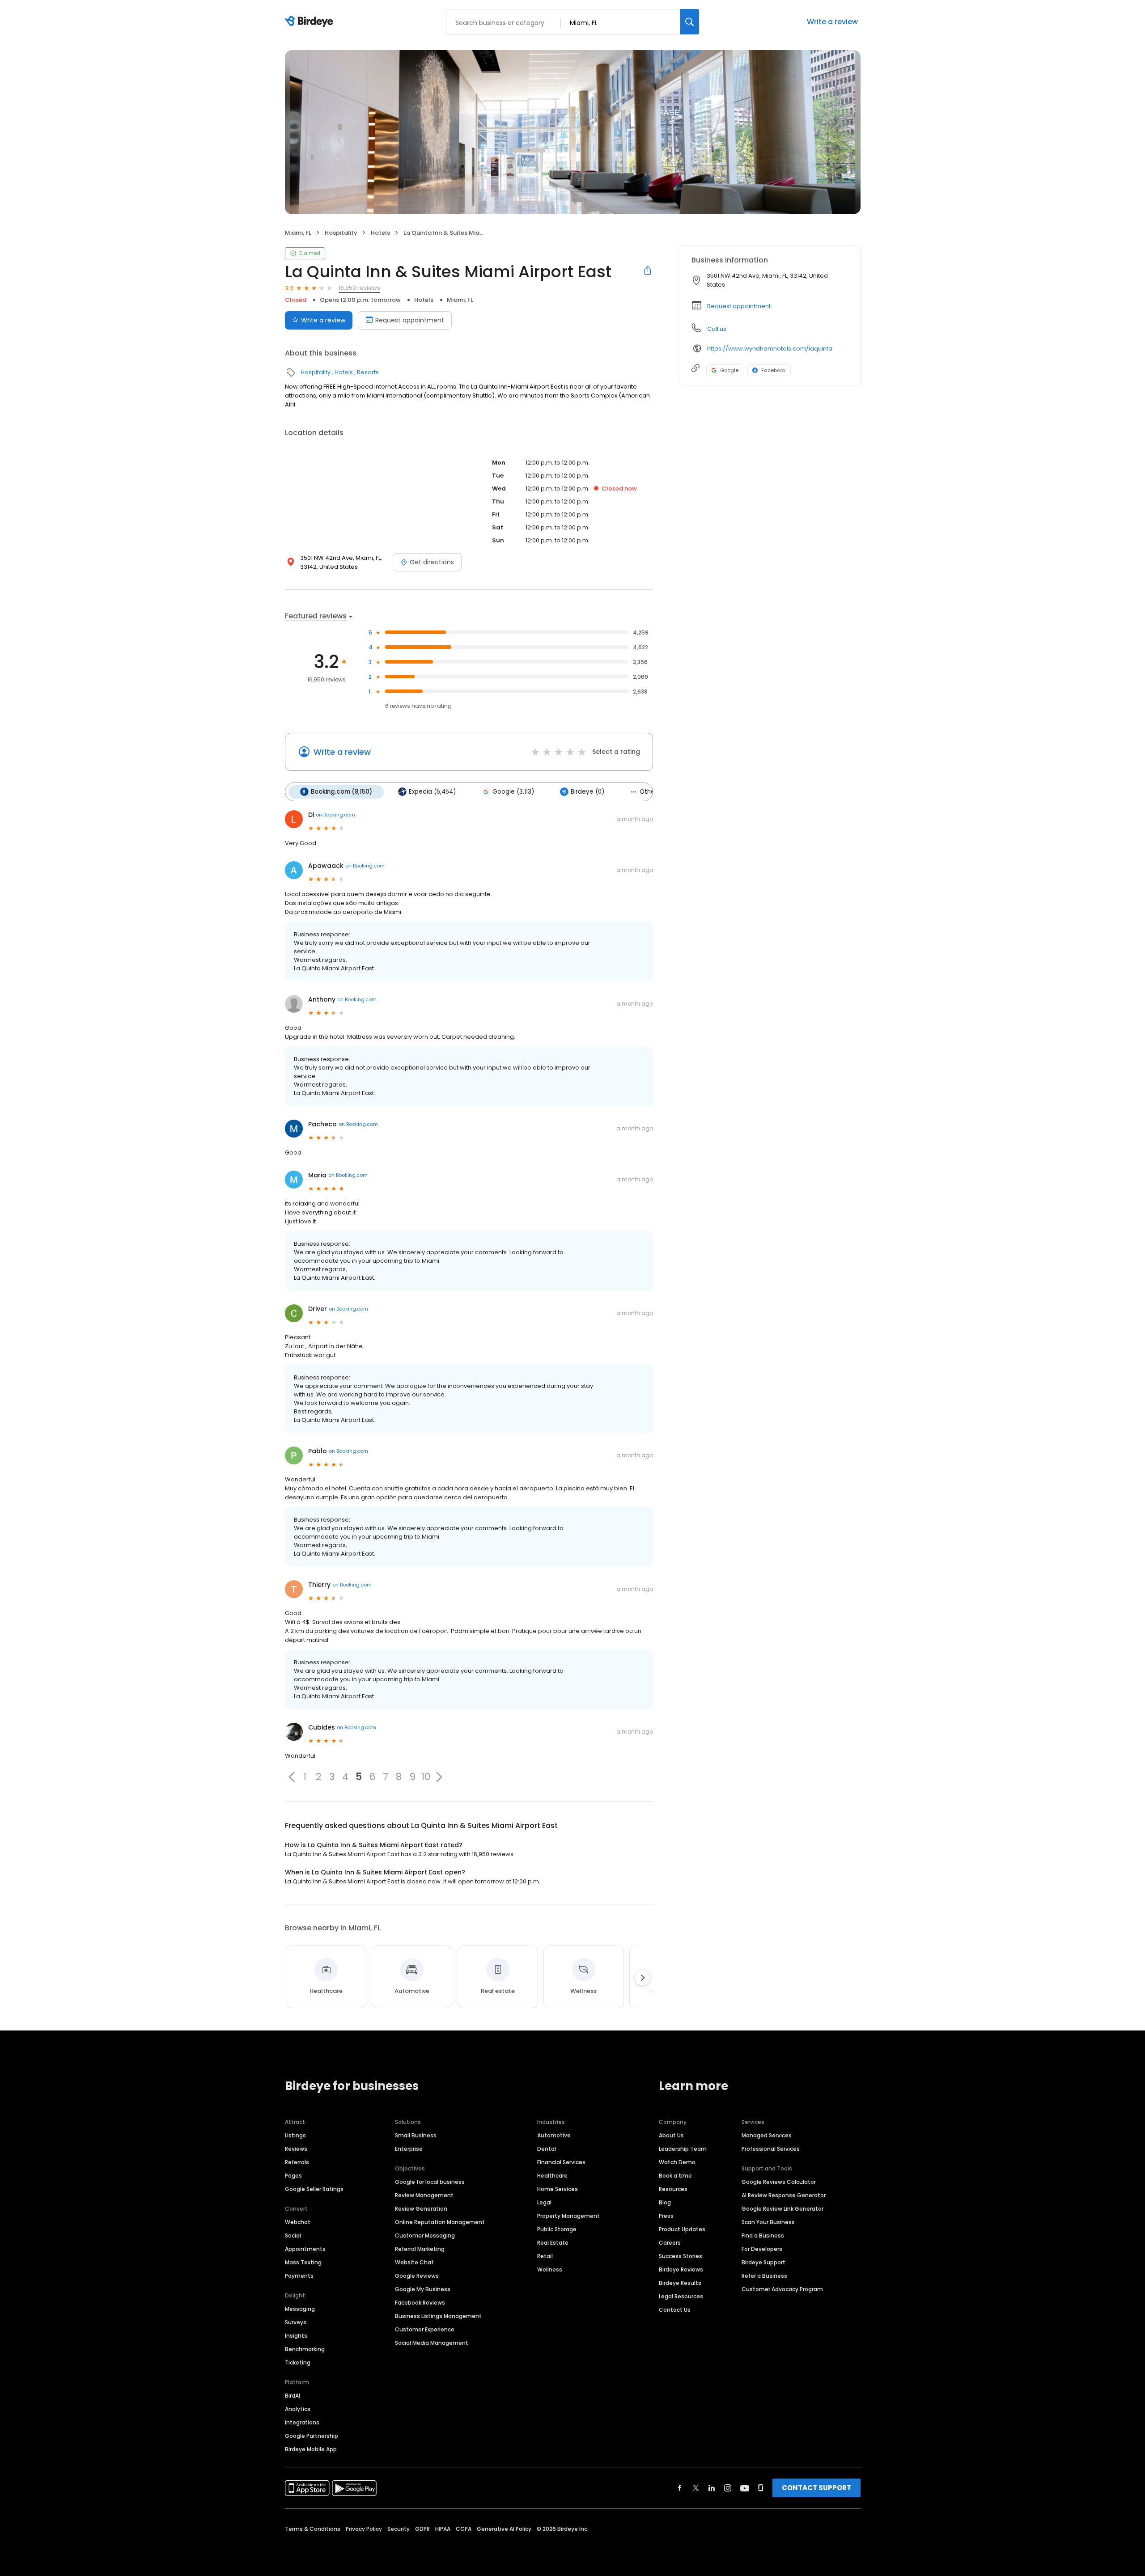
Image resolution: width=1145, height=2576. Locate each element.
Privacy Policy (364, 2529)
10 (426, 1777)
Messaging (300, 2309)
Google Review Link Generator (782, 2209)
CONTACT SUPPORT (816, 2488)
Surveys (296, 2322)
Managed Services (767, 2135)
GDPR (422, 2529)
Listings (295, 2135)
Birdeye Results (680, 2283)
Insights (296, 2336)
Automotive (554, 2135)
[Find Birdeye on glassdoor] (761, 2488)
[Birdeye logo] (311, 22)
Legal (544, 2202)
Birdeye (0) (587, 792)
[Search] (690, 22)
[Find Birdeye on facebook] (680, 2488)
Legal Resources (681, 2296)
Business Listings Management (438, 2316)
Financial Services (561, 2162)
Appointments (305, 2249)
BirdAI (293, 2396)
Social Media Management (432, 2343)
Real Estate (553, 2243)
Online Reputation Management (440, 2222)
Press (666, 2216)
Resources (673, 2189)
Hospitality (341, 233)
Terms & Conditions (313, 2529)
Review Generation (421, 2209)
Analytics (298, 2409)
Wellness (550, 2269)
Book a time (675, 2176)
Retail (545, 2256)
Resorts (368, 372)
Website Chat (414, 2262)
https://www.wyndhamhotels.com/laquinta (770, 349)
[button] (292, 1777)
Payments (299, 2276)
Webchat (298, 2222)
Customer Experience (425, 2329)
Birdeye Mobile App (311, 2449)
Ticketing (298, 2362)
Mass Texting (303, 2262)
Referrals (297, 2162)
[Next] (642, 1978)
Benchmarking (305, 2349)
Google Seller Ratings (314, 2189)
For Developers (762, 2249)
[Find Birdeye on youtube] (745, 2488)
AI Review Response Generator (784, 2195)
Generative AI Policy (504, 2529)
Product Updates (682, 2229)
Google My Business (423, 2289)
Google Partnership (312, 2436)
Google (729, 370)
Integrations (302, 2422)
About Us (671, 2135)
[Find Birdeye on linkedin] (712, 2488)
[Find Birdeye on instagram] (728, 2488)
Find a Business (763, 2235)
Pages (293, 2176)
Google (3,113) (513, 792)
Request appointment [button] (739, 306)
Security (399, 2529)
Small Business (416, 2135)
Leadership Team (683, 2149)
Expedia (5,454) (432, 792)
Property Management (568, 2216)
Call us (717, 329)
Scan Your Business (768, 2222)
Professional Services (771, 2149)
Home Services (558, 2189)
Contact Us (675, 2310)
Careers (670, 2243)
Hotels (380, 233)
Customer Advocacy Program (782, 2289)
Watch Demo (677, 2162)
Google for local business (430, 2182)
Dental (547, 2149)
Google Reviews (417, 2276)
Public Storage (557, 2229)
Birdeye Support (763, 2262)
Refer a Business (764, 2276)
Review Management (424, 2195)
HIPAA (443, 2529)
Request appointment (410, 320)
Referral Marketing (420, 2249)
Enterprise (409, 2149)
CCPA (464, 2529)
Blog (665, 2202)
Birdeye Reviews (681, 2269)
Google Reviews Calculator (779, 2182)
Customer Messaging (425, 2235)
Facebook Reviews (420, 2303)
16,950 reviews (359, 288)
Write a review (832, 22)
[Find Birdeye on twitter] (696, 2488)
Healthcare (552, 2176)
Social (293, 2235)
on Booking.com (335, 815)
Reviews (296, 2149)
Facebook (774, 370)
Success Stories (681, 2256)
